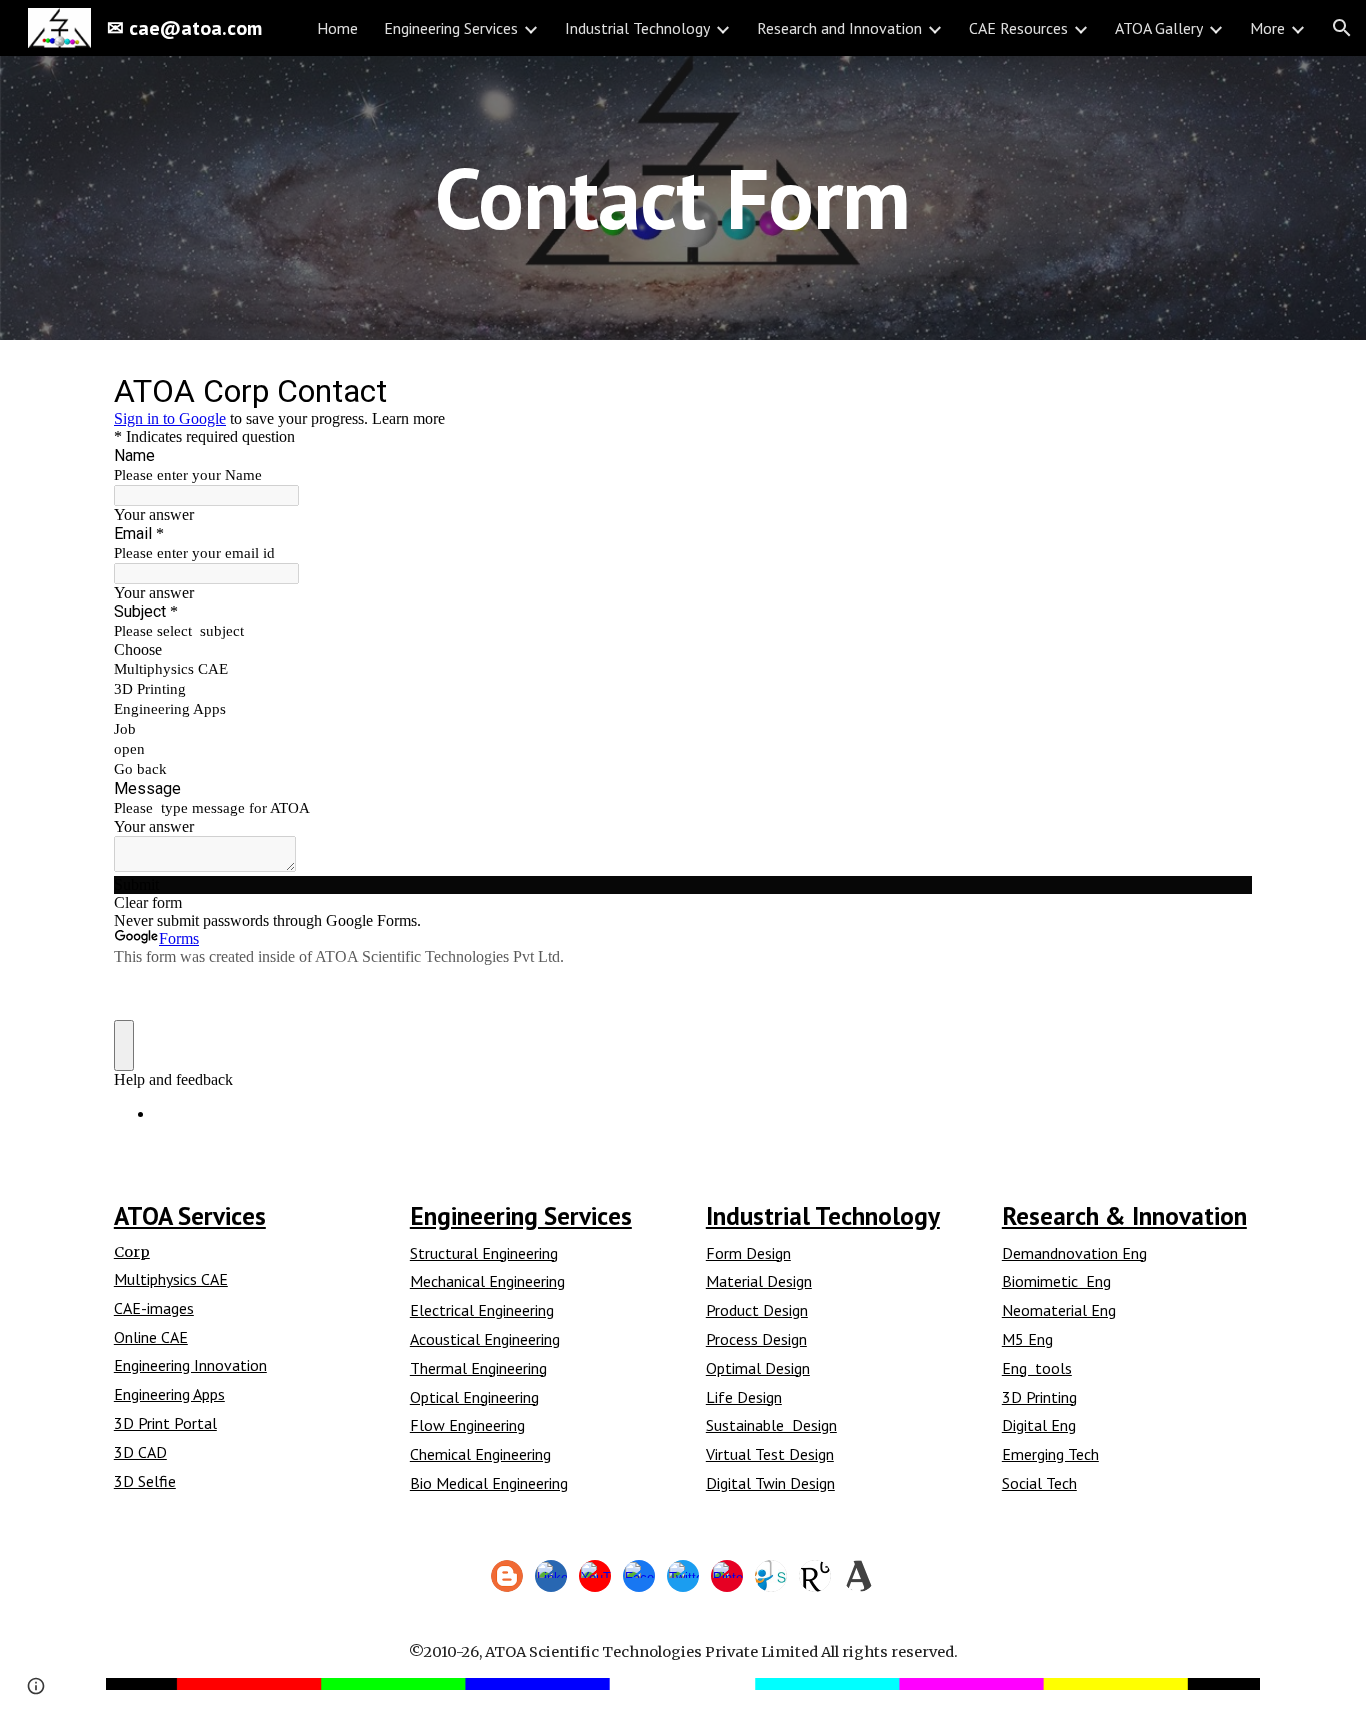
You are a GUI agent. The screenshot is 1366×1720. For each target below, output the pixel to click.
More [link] (1267, 28)
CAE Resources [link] (1018, 28)
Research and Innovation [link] (839, 28)
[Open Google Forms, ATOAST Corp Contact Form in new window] (1222, 390)
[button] (1342, 28)
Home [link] (337, 28)
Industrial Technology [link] (637, 28)
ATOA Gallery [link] (1159, 28)
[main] (683, 197)
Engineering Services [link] (451, 28)
